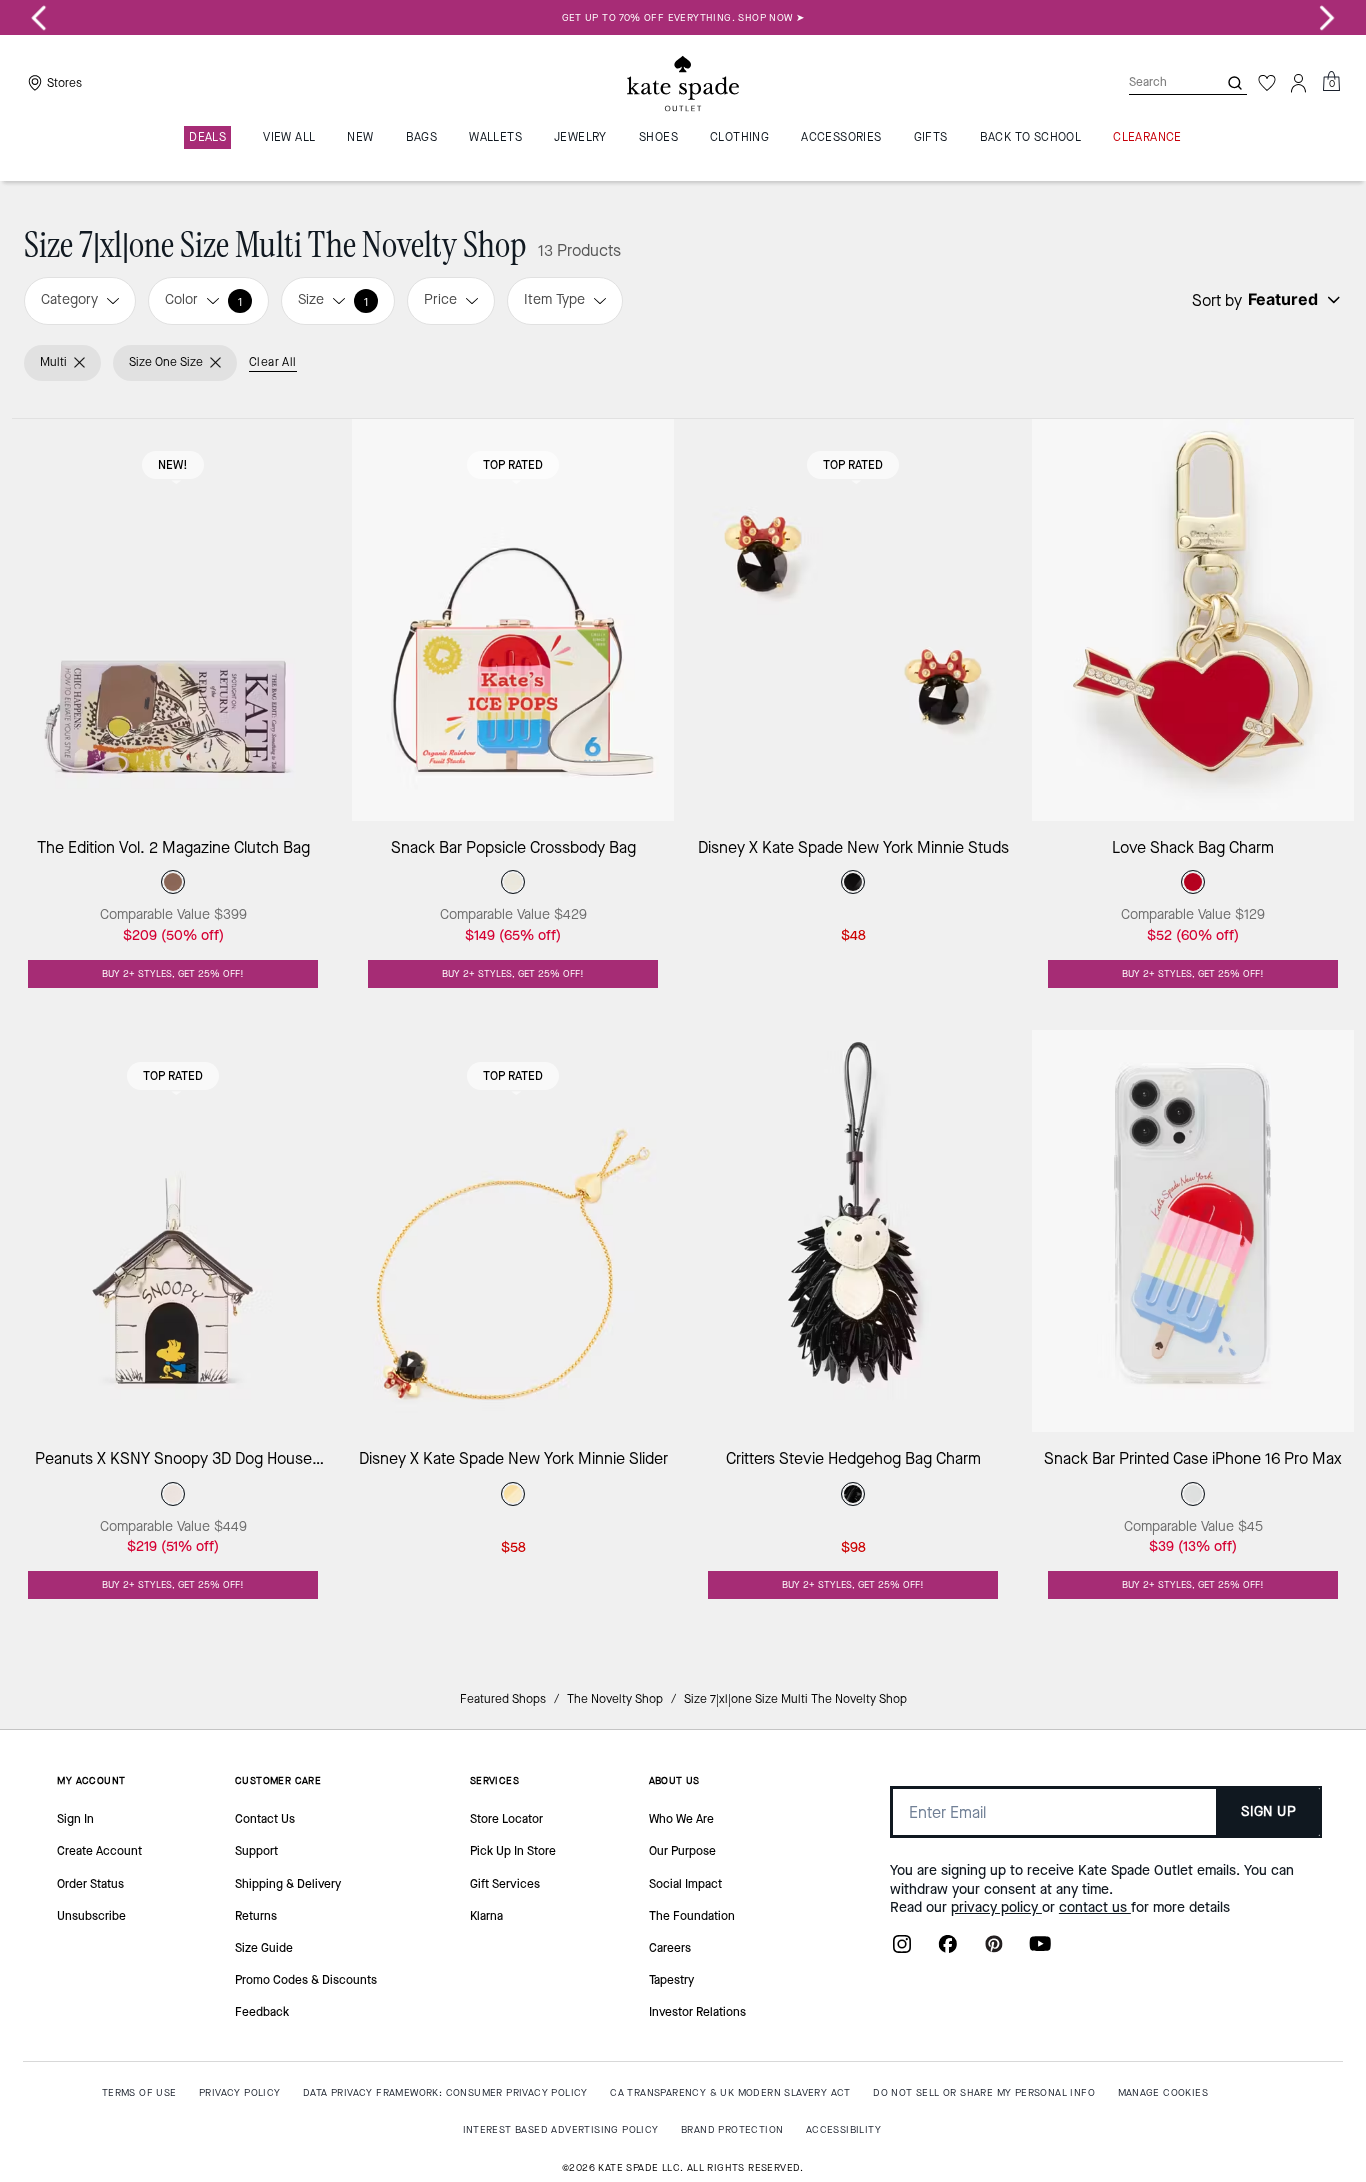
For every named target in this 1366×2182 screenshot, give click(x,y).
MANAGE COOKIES (1163, 2092)
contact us (1095, 1907)
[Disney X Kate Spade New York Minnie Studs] (853, 620)
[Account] (1299, 83)
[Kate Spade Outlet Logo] (683, 83)
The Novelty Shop (615, 1699)
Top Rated (513, 465)
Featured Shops (503, 1699)
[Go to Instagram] (902, 1950)
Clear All (273, 362)
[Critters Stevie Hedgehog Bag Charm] (853, 1231)
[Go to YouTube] (1040, 1950)
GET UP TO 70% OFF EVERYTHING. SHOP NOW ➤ (683, 17)
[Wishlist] (1267, 83)
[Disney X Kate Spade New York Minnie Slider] (513, 1231)
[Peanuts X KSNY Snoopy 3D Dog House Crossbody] (173, 1231)
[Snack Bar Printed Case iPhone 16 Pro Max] (1193, 1231)
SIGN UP (1268, 1811)
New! (173, 465)
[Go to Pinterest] (994, 1950)
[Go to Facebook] (948, 1950)
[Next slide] (1327, 18)
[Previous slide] (39, 18)
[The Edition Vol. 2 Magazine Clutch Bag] (173, 620)
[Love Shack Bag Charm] (1193, 620)
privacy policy (996, 1907)
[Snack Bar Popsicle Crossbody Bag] (513, 620)
